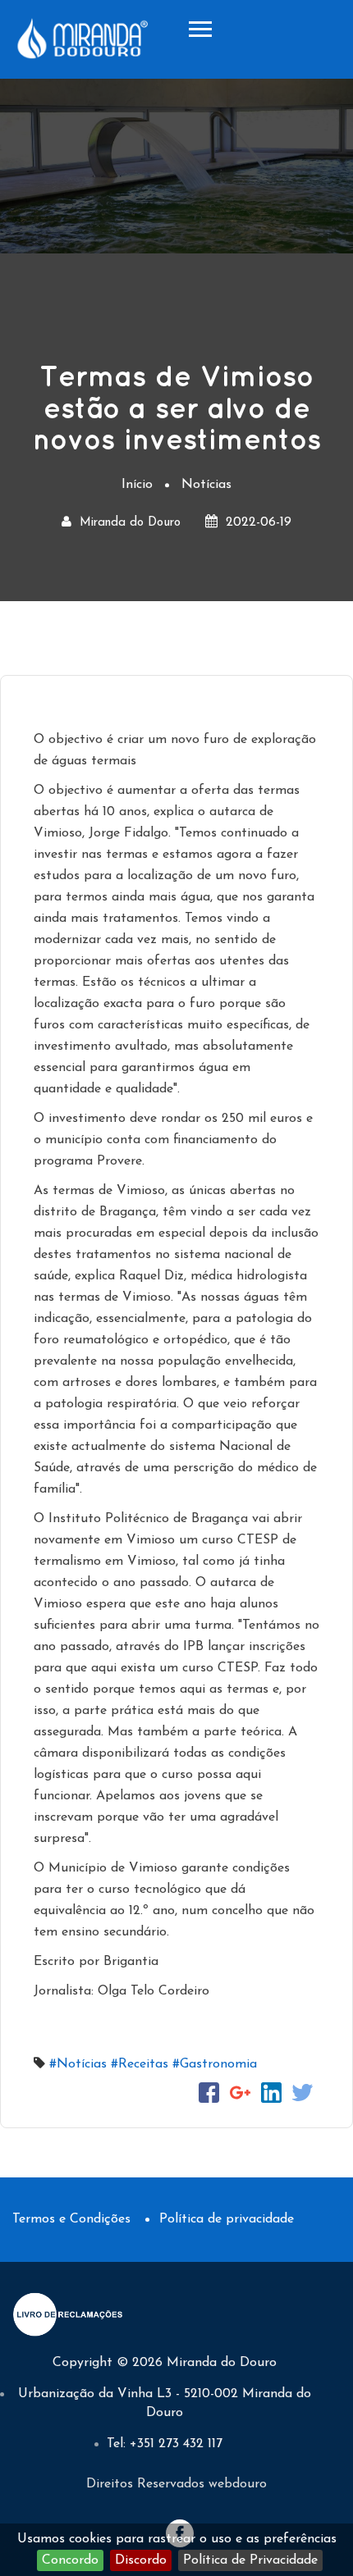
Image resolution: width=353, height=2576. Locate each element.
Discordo (141, 2560)
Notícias (206, 485)
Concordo (70, 2560)
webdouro (238, 2484)
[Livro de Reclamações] (70, 2314)
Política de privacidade (227, 2219)
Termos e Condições (71, 2219)
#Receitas (140, 2064)
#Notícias (78, 2064)
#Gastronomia (215, 2064)
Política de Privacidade (250, 2560)
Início (137, 485)
